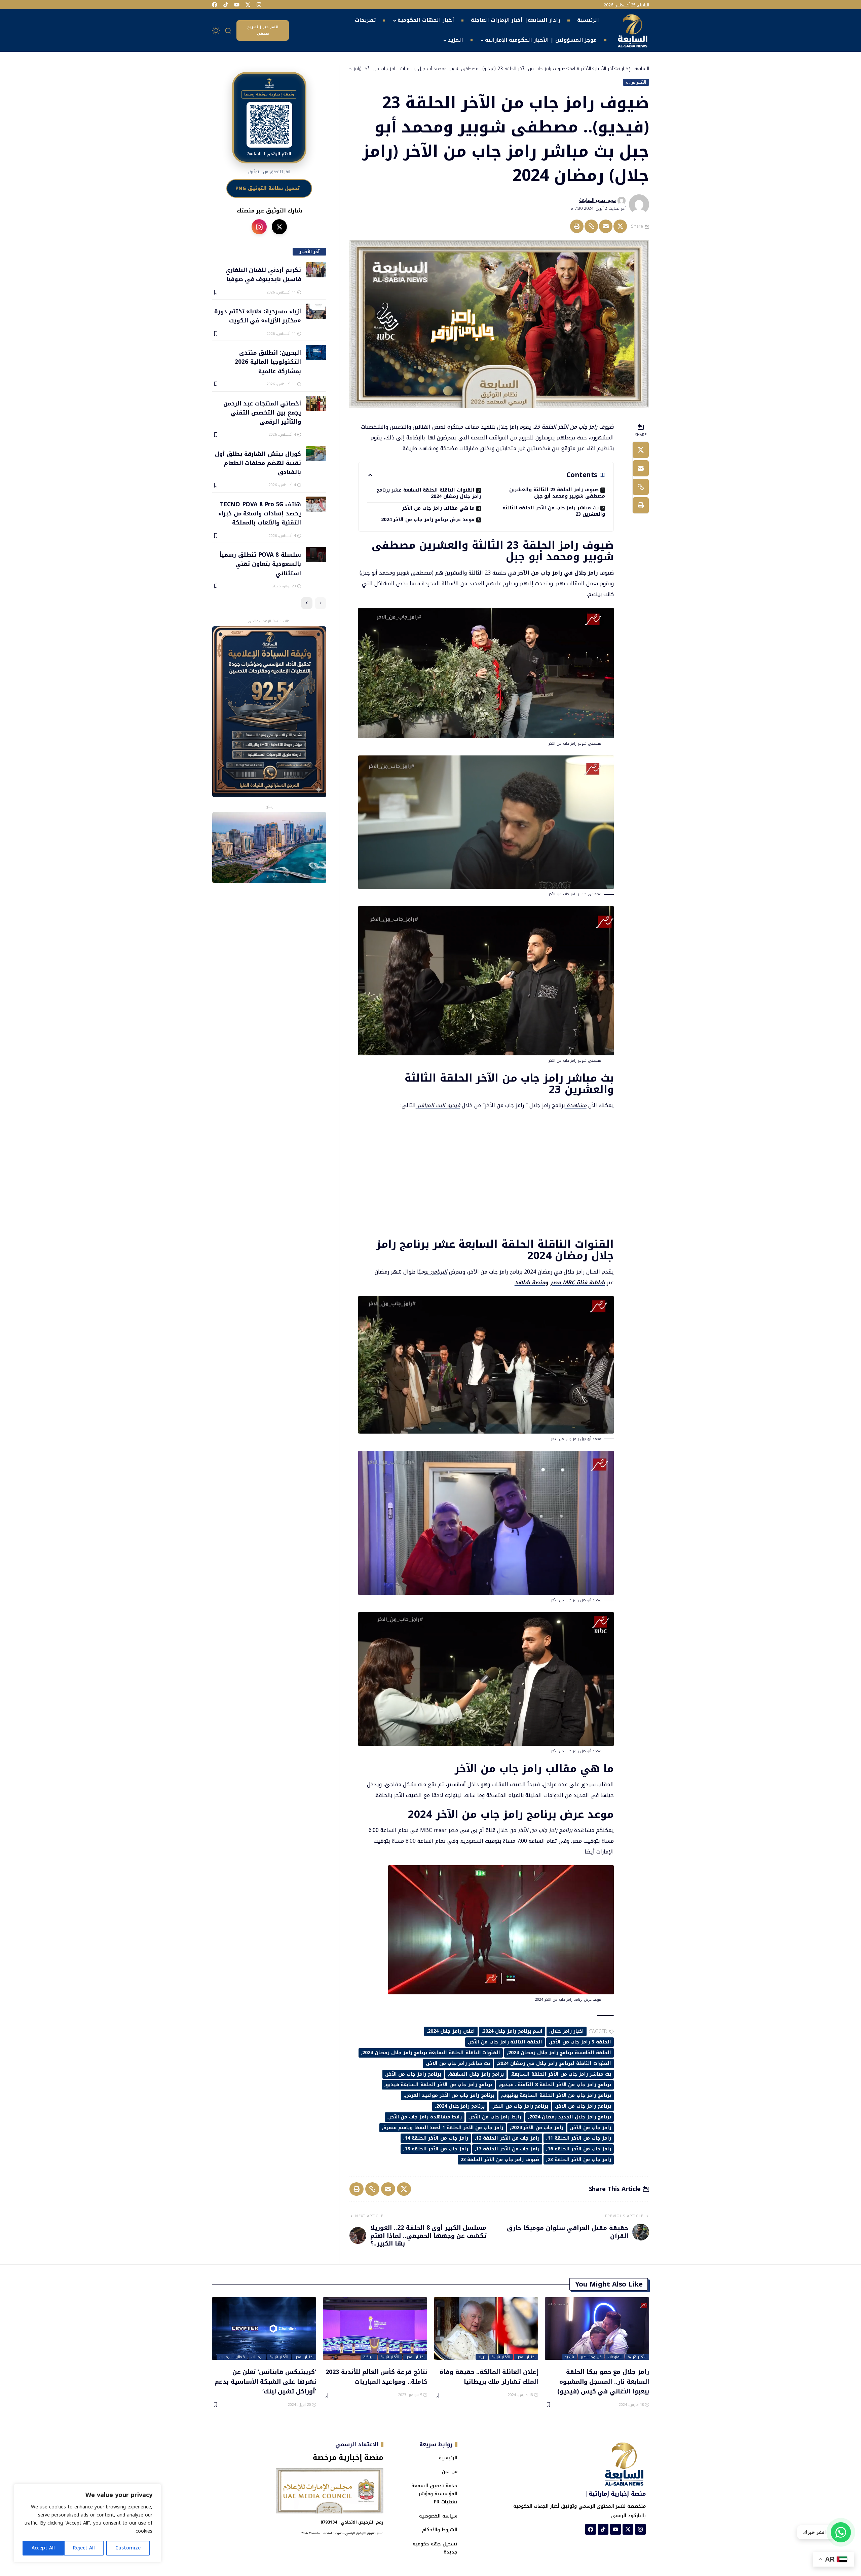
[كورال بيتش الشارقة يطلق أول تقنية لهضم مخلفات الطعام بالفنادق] (316, 454)
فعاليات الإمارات (232, 2357)
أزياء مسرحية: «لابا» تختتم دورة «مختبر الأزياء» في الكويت (257, 316)
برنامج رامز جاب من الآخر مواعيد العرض (450, 2095)
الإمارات (257, 2357)
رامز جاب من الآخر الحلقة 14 (436, 2138)
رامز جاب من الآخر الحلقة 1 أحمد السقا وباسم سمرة (443, 2128)
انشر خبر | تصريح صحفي (263, 30)
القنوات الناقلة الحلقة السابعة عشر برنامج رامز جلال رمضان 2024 (429, 493)
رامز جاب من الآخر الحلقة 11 (579, 2138)
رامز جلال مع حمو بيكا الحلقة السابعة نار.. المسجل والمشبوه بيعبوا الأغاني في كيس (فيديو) (603, 2381)
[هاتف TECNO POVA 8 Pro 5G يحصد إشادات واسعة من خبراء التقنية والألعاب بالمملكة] (316, 504)
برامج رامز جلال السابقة (476, 2074)
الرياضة (369, 2357)
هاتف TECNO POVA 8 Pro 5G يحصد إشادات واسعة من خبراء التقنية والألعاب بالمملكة (259, 513)
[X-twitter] (248, 5)
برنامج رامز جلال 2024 (460, 2106)
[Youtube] (237, 5)
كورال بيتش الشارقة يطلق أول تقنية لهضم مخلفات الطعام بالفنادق (258, 463)
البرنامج (438, 1272)
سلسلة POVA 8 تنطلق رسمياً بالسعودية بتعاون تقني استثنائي (260, 564)
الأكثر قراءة (636, 82)
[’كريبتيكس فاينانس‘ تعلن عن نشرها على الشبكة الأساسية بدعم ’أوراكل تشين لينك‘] (264, 2329)
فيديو (569, 2357)
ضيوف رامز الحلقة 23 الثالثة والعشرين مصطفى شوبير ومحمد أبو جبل (557, 493)
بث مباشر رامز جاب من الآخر (459, 2063)
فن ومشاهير (591, 2357)
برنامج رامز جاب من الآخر (545, 1830)
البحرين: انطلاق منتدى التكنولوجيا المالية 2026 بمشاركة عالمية (268, 362)
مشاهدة (576, 1105)
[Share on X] (620, 226)
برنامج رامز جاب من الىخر (520, 2106)
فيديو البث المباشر (438, 1105)
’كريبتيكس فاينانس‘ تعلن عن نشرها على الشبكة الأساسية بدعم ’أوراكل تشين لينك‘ (265, 2381)
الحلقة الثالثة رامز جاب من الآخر (506, 2042)
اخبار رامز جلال (567, 2031)
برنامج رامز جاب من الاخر (584, 2106)
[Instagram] (259, 5)
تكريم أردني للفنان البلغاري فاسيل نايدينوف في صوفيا (263, 274)
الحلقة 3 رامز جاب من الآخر (581, 2042)
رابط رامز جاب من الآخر (496, 2117)
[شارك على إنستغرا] (259, 227)
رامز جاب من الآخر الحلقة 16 (579, 2149)
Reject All (84, 2548)
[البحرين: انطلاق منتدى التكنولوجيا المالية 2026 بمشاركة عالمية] (316, 353)
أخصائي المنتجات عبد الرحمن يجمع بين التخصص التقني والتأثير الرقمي (262, 412)
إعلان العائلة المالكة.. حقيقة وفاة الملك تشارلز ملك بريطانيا (489, 2376)
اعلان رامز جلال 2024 (451, 2031)
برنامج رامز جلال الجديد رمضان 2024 (570, 2117)
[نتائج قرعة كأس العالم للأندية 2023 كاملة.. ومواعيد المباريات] (375, 2329)
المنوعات (615, 2357)
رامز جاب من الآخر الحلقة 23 (579, 2160)
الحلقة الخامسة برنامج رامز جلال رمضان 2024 (560, 2053)
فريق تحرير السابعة (597, 200)
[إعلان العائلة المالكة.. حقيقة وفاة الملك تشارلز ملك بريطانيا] (486, 2329)
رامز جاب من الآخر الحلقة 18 (436, 2149)
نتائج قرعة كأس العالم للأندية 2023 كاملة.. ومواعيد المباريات (376, 2376)
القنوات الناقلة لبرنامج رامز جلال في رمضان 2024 (554, 2063)
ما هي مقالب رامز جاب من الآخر (438, 508)
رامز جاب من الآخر (591, 2128)
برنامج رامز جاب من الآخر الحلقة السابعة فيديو (439, 2085)
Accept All (43, 2548)
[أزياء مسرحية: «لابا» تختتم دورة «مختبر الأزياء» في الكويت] (316, 311)
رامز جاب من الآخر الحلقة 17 (508, 2149)
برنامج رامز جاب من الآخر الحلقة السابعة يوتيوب (556, 2095)
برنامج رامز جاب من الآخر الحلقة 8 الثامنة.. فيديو (556, 2085)
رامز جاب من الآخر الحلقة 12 (508, 2138)
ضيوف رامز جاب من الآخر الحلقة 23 (574, 427)
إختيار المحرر (526, 2357)
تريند (482, 2357)
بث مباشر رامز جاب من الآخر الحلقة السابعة (561, 2074)
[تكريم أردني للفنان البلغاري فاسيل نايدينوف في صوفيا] (316, 270)
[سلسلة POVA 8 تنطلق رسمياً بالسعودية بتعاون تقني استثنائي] (316, 555)
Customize (128, 2548)
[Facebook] (215, 5)
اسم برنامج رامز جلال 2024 (513, 2031)
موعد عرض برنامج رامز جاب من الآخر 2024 (428, 520)
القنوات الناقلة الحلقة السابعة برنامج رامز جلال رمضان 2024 (431, 2053)
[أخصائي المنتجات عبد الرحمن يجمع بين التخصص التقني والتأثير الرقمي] (316, 403)
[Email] (606, 226)
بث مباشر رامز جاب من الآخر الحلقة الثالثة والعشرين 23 (554, 511)
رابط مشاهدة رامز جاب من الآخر (425, 2117)
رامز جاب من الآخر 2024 (537, 2128)
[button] (228, 31)
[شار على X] (279, 227)
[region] (87, 2523)
